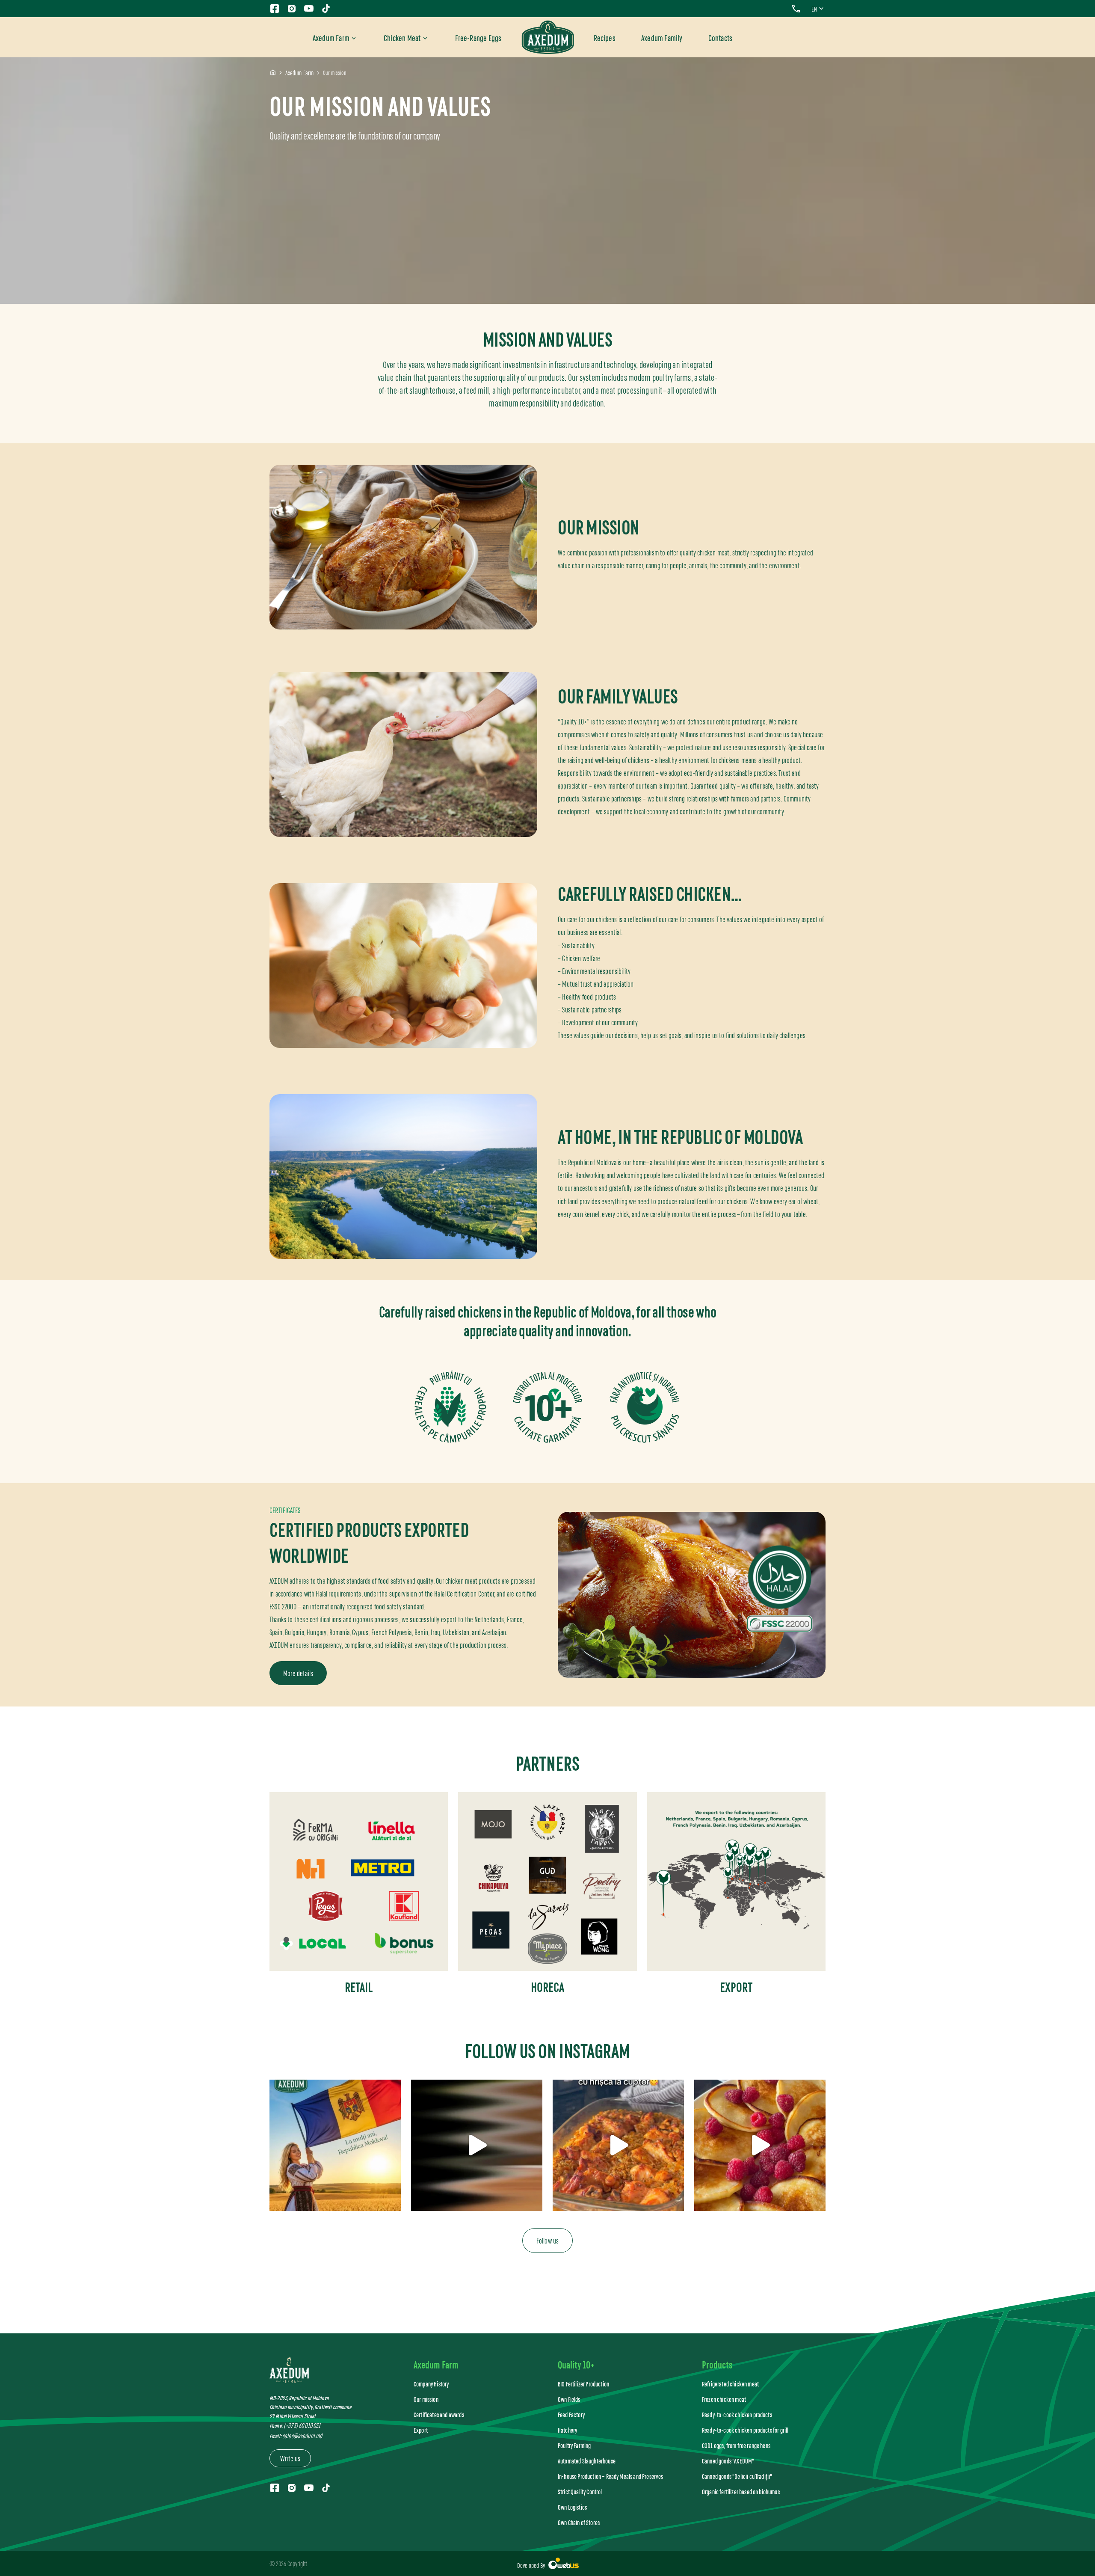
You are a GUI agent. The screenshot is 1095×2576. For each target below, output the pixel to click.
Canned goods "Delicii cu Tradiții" (737, 2476)
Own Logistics (572, 2507)
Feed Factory (571, 2414)
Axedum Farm (331, 37)
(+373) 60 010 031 (302, 2425)
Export (421, 2430)
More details (298, 1673)
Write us (290, 2458)
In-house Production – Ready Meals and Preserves (611, 2476)
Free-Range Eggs (478, 37)
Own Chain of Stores (579, 2522)
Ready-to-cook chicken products (737, 2414)
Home (273, 73)
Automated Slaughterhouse (587, 2461)
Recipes (605, 37)
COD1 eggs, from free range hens (736, 2445)
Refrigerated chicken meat (730, 2384)
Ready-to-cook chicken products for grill (745, 2430)
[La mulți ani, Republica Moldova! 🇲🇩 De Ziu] (335, 2145)
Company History (431, 2384)
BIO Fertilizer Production (583, 2384)
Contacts (721, 37)
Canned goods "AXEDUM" (728, 2461)
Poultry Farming (574, 2445)
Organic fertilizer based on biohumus (741, 2491)
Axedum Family (662, 37)
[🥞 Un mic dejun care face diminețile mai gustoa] (760, 2145)
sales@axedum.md (302, 2435)
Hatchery (567, 2430)
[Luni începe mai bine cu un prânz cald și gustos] (477, 2145)
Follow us (548, 2240)
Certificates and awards (439, 2414)
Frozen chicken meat (724, 2399)
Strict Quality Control (580, 2491)
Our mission (426, 2399)
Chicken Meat (402, 37)
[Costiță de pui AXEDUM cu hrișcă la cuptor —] (618, 2145)
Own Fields (569, 2399)
